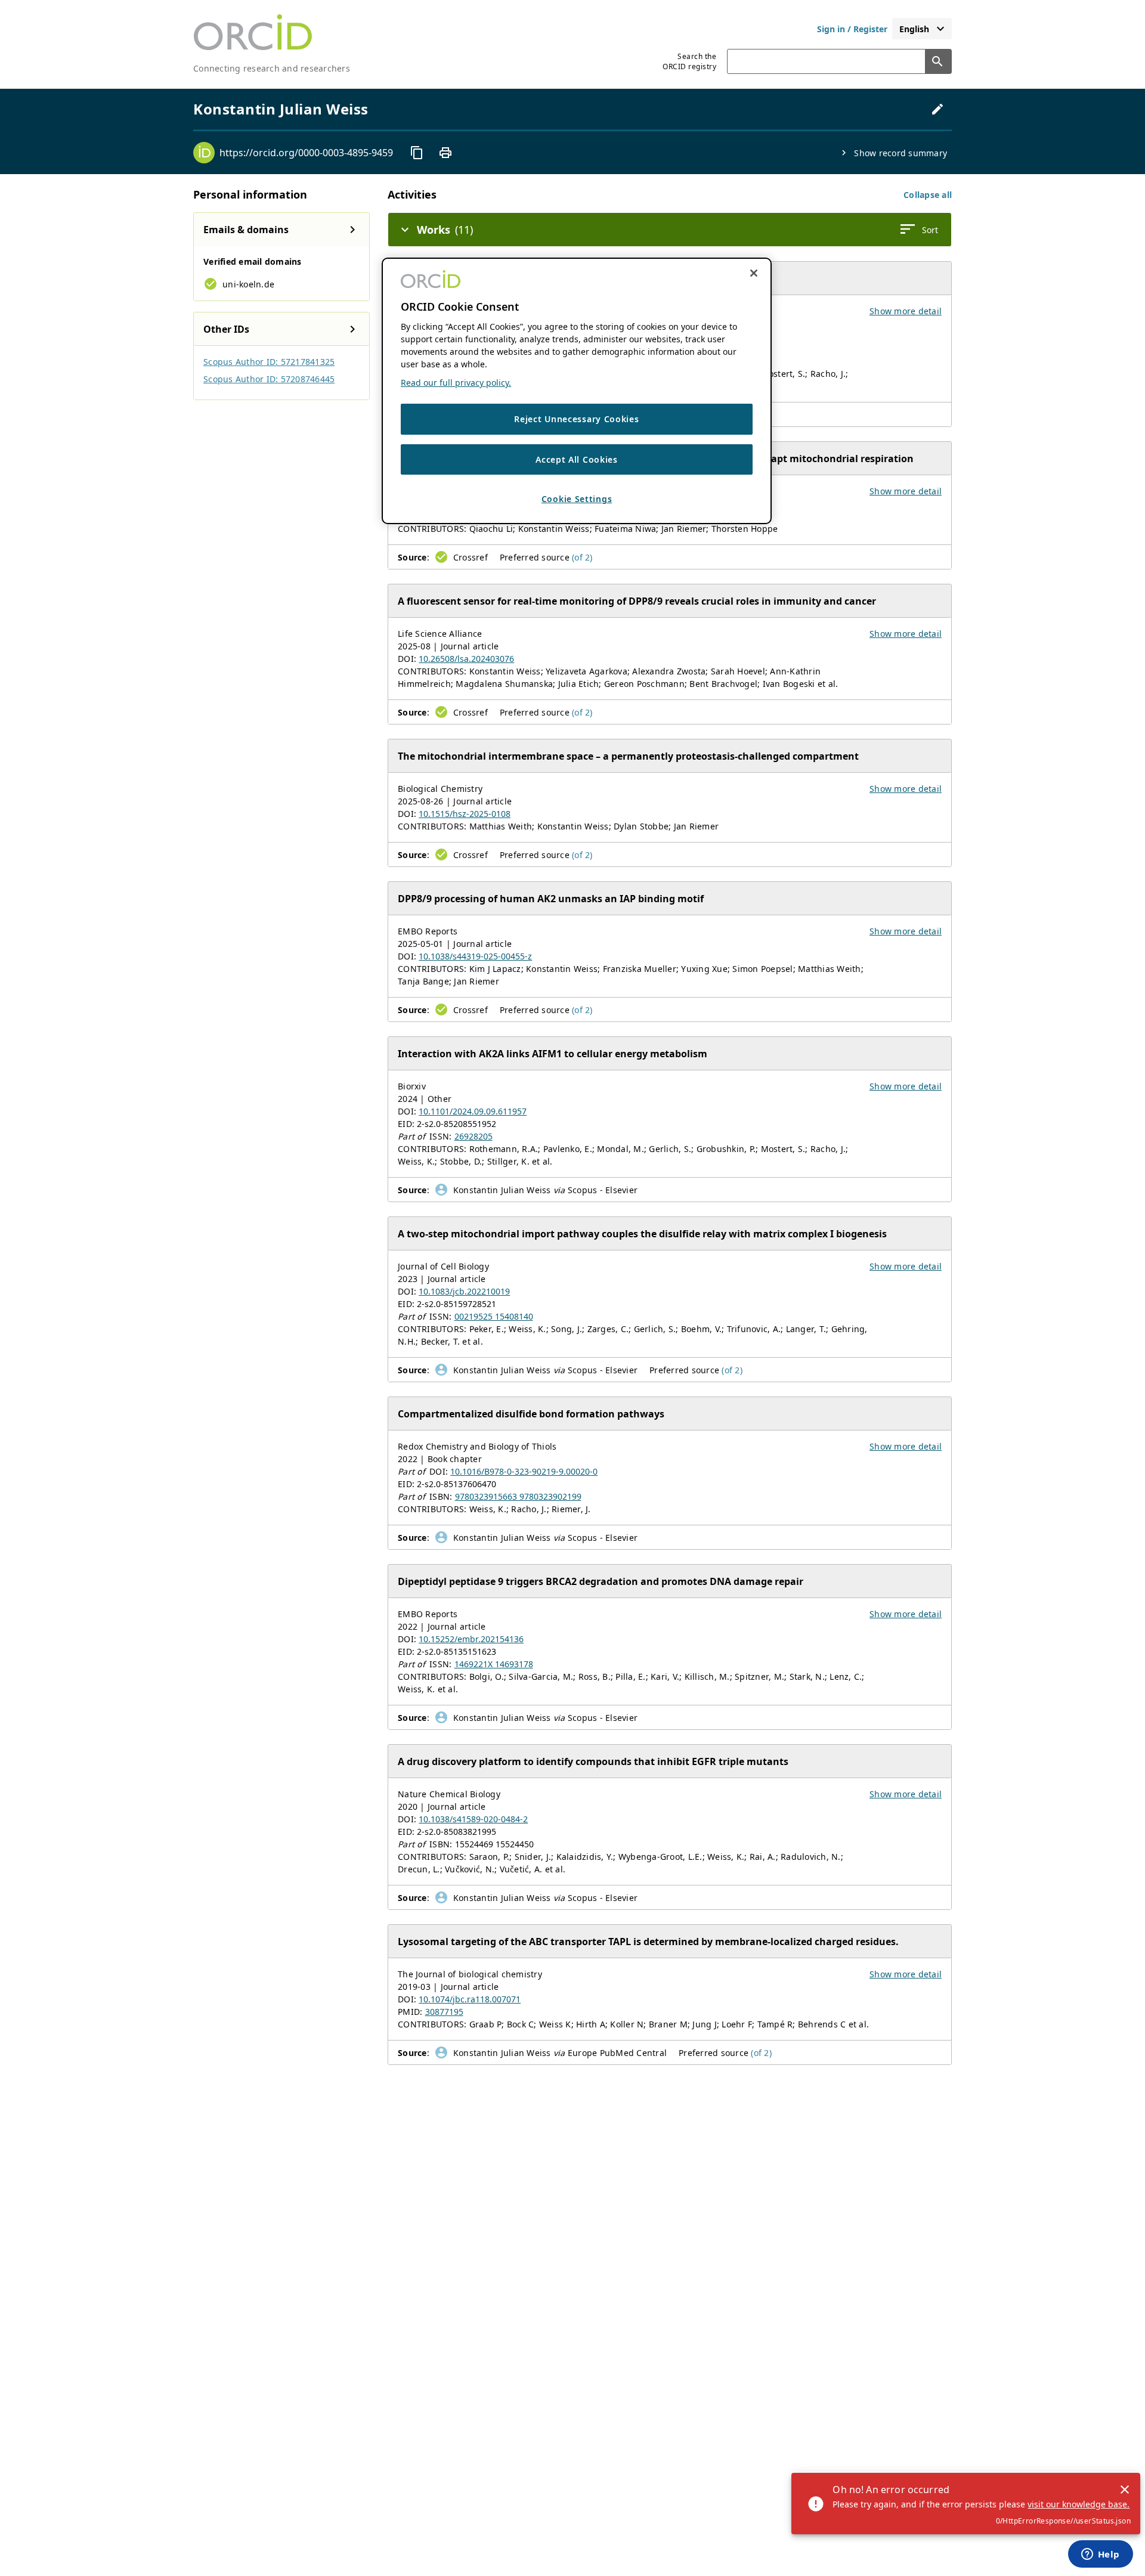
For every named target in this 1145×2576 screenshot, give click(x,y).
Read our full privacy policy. (456, 383)
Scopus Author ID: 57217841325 (269, 362)
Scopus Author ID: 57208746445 (269, 379)
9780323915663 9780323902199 (518, 1496)
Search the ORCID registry (689, 61)
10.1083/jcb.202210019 (464, 1291)
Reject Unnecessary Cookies (576, 419)
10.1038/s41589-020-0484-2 (473, 1819)
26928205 (474, 1136)
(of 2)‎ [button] (582, 557)
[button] (928, 195)
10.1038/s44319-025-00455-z (475, 956)
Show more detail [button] (906, 311)
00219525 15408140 (494, 1316)
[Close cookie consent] (754, 273)
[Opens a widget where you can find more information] (1100, 2555)
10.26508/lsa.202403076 (466, 659)
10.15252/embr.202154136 (471, 1639)
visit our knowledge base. (1079, 2504)
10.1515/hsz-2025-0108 (465, 814)
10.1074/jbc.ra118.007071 (470, 1999)
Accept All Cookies (577, 459)
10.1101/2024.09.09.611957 (473, 1111)
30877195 (444, 2012)
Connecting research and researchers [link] (272, 68)
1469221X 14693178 (494, 1664)
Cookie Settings (577, 499)
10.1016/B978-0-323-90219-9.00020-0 (524, 1471)
